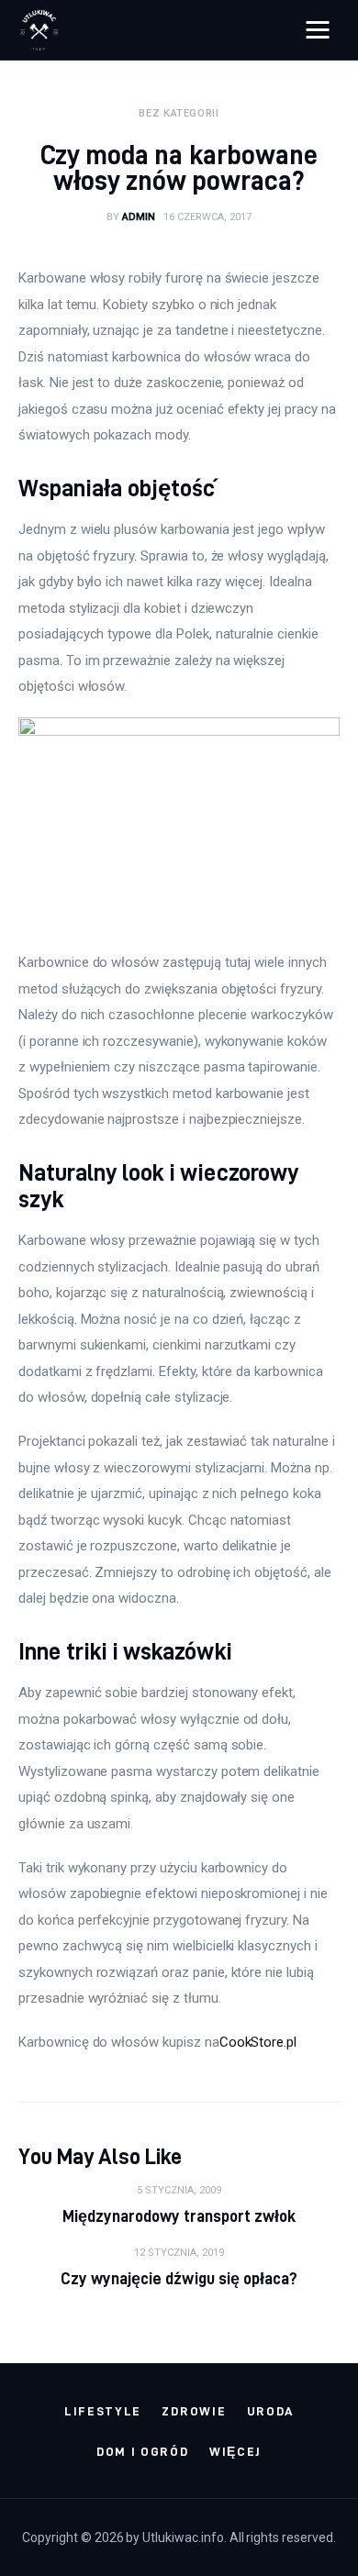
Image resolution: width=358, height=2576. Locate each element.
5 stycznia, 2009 (179, 2190)
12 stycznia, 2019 (179, 2253)
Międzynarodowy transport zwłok (179, 2216)
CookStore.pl (258, 2042)
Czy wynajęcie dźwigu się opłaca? (179, 2278)
